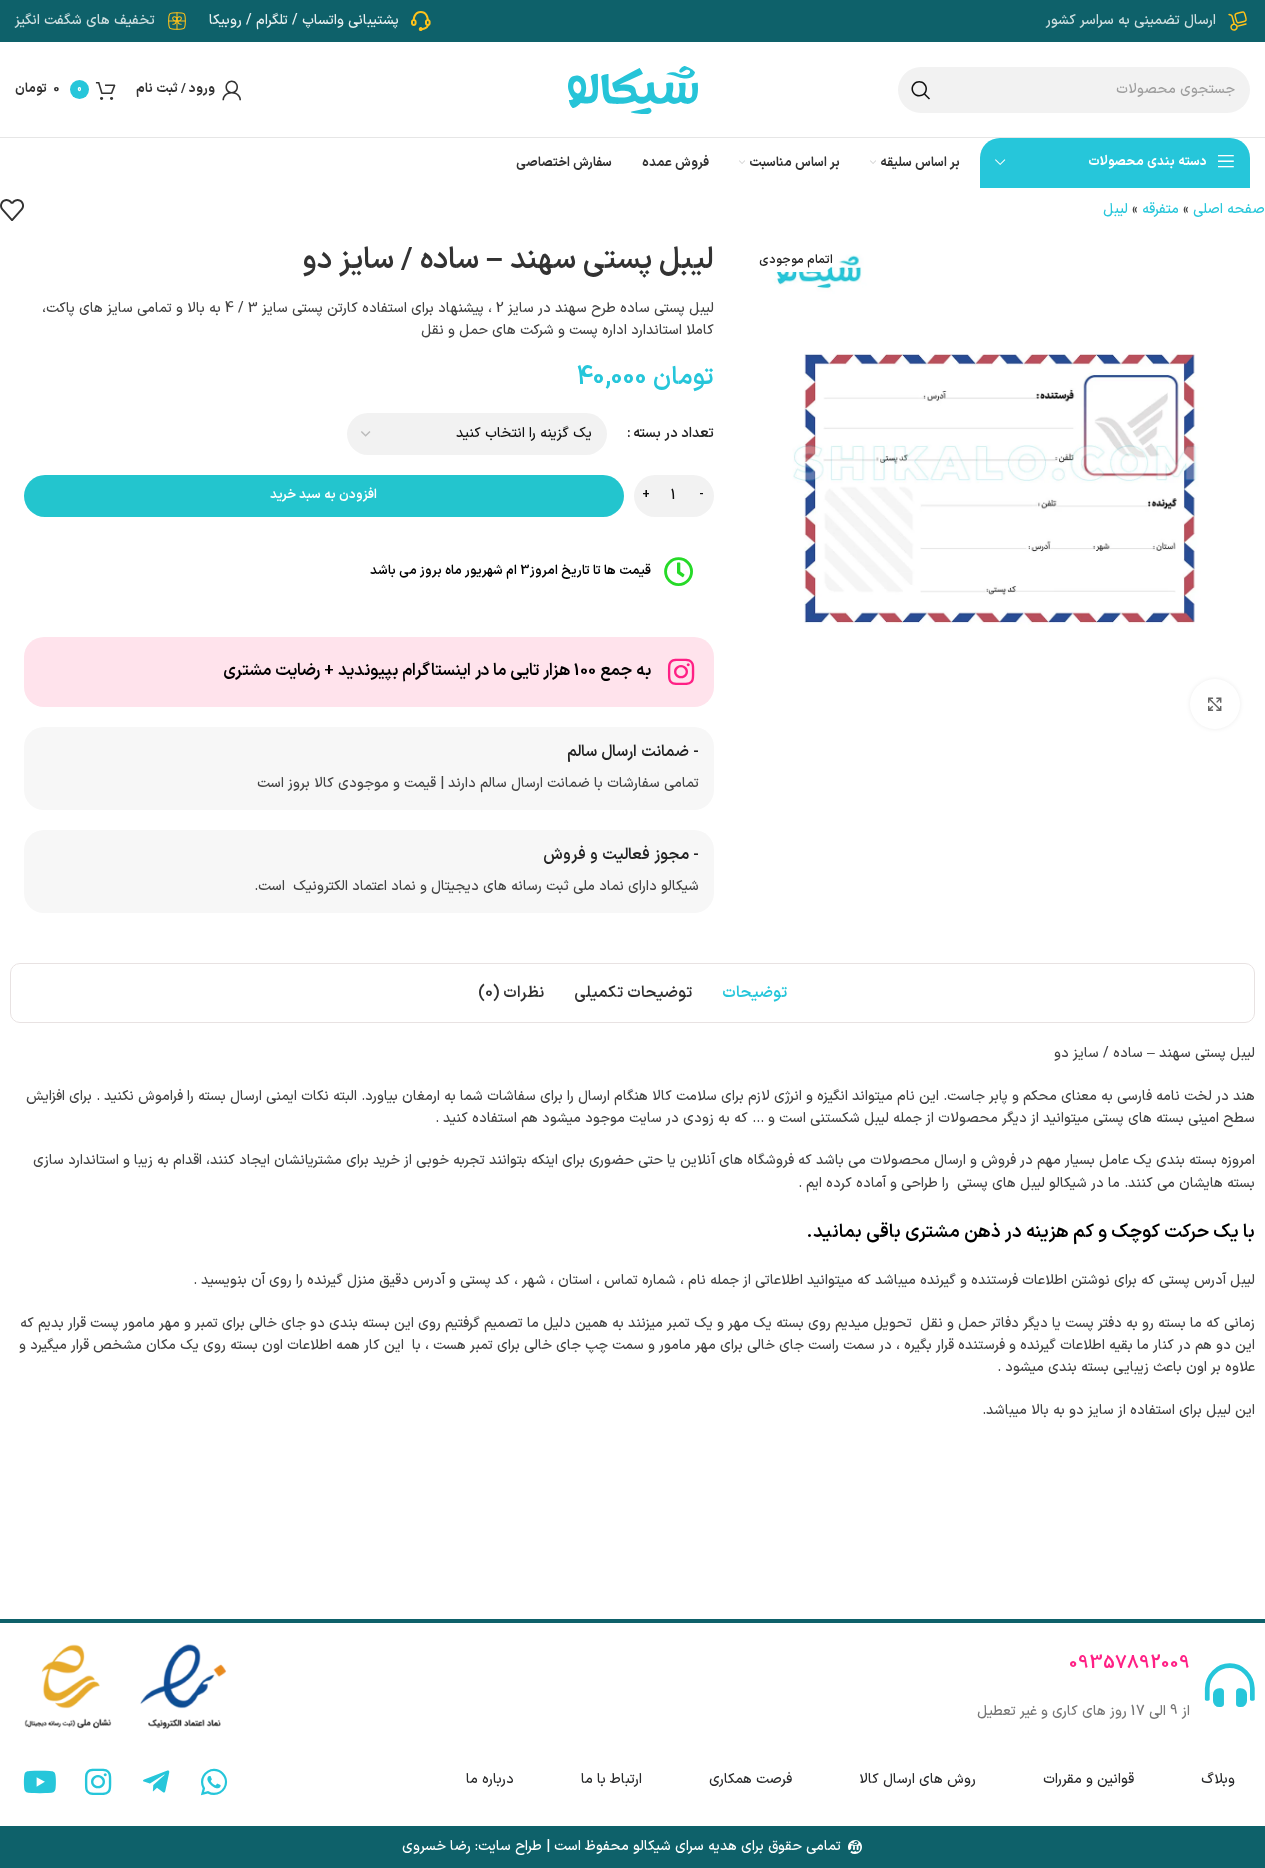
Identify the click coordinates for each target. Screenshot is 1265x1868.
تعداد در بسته (673, 433)
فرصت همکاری (750, 1779)
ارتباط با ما (611, 1779)
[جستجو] (921, 90)
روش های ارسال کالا (917, 1779)
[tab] (754, 993)
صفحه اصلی (1229, 209)
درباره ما (490, 1779)
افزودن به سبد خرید (323, 495)
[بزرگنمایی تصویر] (1215, 704)
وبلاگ (1218, 1779)
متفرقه (1160, 209)
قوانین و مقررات (1088, 1779)
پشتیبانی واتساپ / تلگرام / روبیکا (304, 20)
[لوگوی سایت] (633, 88)
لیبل (1115, 209)
